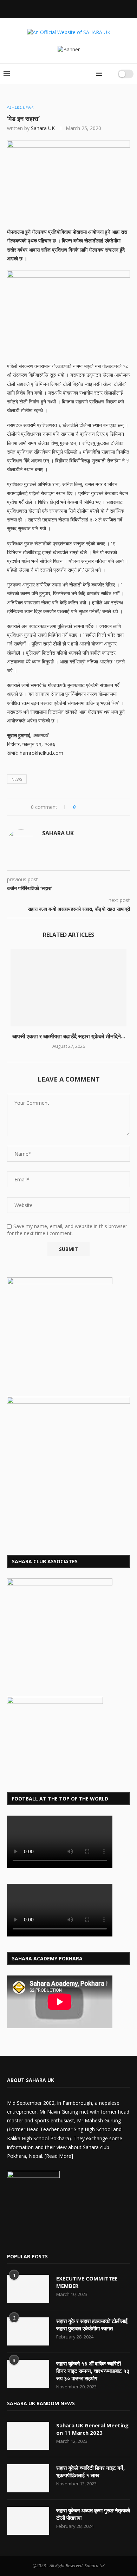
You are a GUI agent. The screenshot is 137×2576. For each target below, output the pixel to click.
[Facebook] (40, 8)
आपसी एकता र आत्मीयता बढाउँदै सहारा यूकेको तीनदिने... (69, 1036)
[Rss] (97, 8)
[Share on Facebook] (87, 807)
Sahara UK (43, 128)
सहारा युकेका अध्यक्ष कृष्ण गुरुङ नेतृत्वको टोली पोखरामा (93, 2514)
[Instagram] (59, 8)
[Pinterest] (46, 2238)
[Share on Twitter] (94, 807)
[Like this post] (79, 807)
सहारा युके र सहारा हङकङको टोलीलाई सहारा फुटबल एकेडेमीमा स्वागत (92, 2325)
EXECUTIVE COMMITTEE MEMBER (87, 2282)
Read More (59, 2156)
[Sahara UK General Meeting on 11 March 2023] (28, 2436)
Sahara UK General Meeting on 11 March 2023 (92, 2429)
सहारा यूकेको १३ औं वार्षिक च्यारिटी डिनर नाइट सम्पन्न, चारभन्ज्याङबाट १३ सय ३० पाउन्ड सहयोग (93, 2371)
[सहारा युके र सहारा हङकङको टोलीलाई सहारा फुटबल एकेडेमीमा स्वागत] (28, 2331)
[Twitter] (50, 8)
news (17, 779)
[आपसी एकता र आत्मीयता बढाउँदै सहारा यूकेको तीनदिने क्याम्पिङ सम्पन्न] (68, 988)
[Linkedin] (68, 8)
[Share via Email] (107, 807)
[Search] (110, 74)
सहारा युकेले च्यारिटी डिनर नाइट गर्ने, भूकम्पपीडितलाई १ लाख (90, 2471)
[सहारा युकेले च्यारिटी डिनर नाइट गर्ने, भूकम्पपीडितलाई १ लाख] (28, 2478)
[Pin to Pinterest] (101, 807)
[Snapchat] (87, 8)
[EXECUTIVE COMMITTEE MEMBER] (28, 2289)
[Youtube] (78, 8)
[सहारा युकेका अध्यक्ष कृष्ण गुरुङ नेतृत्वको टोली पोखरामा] (28, 2521)
